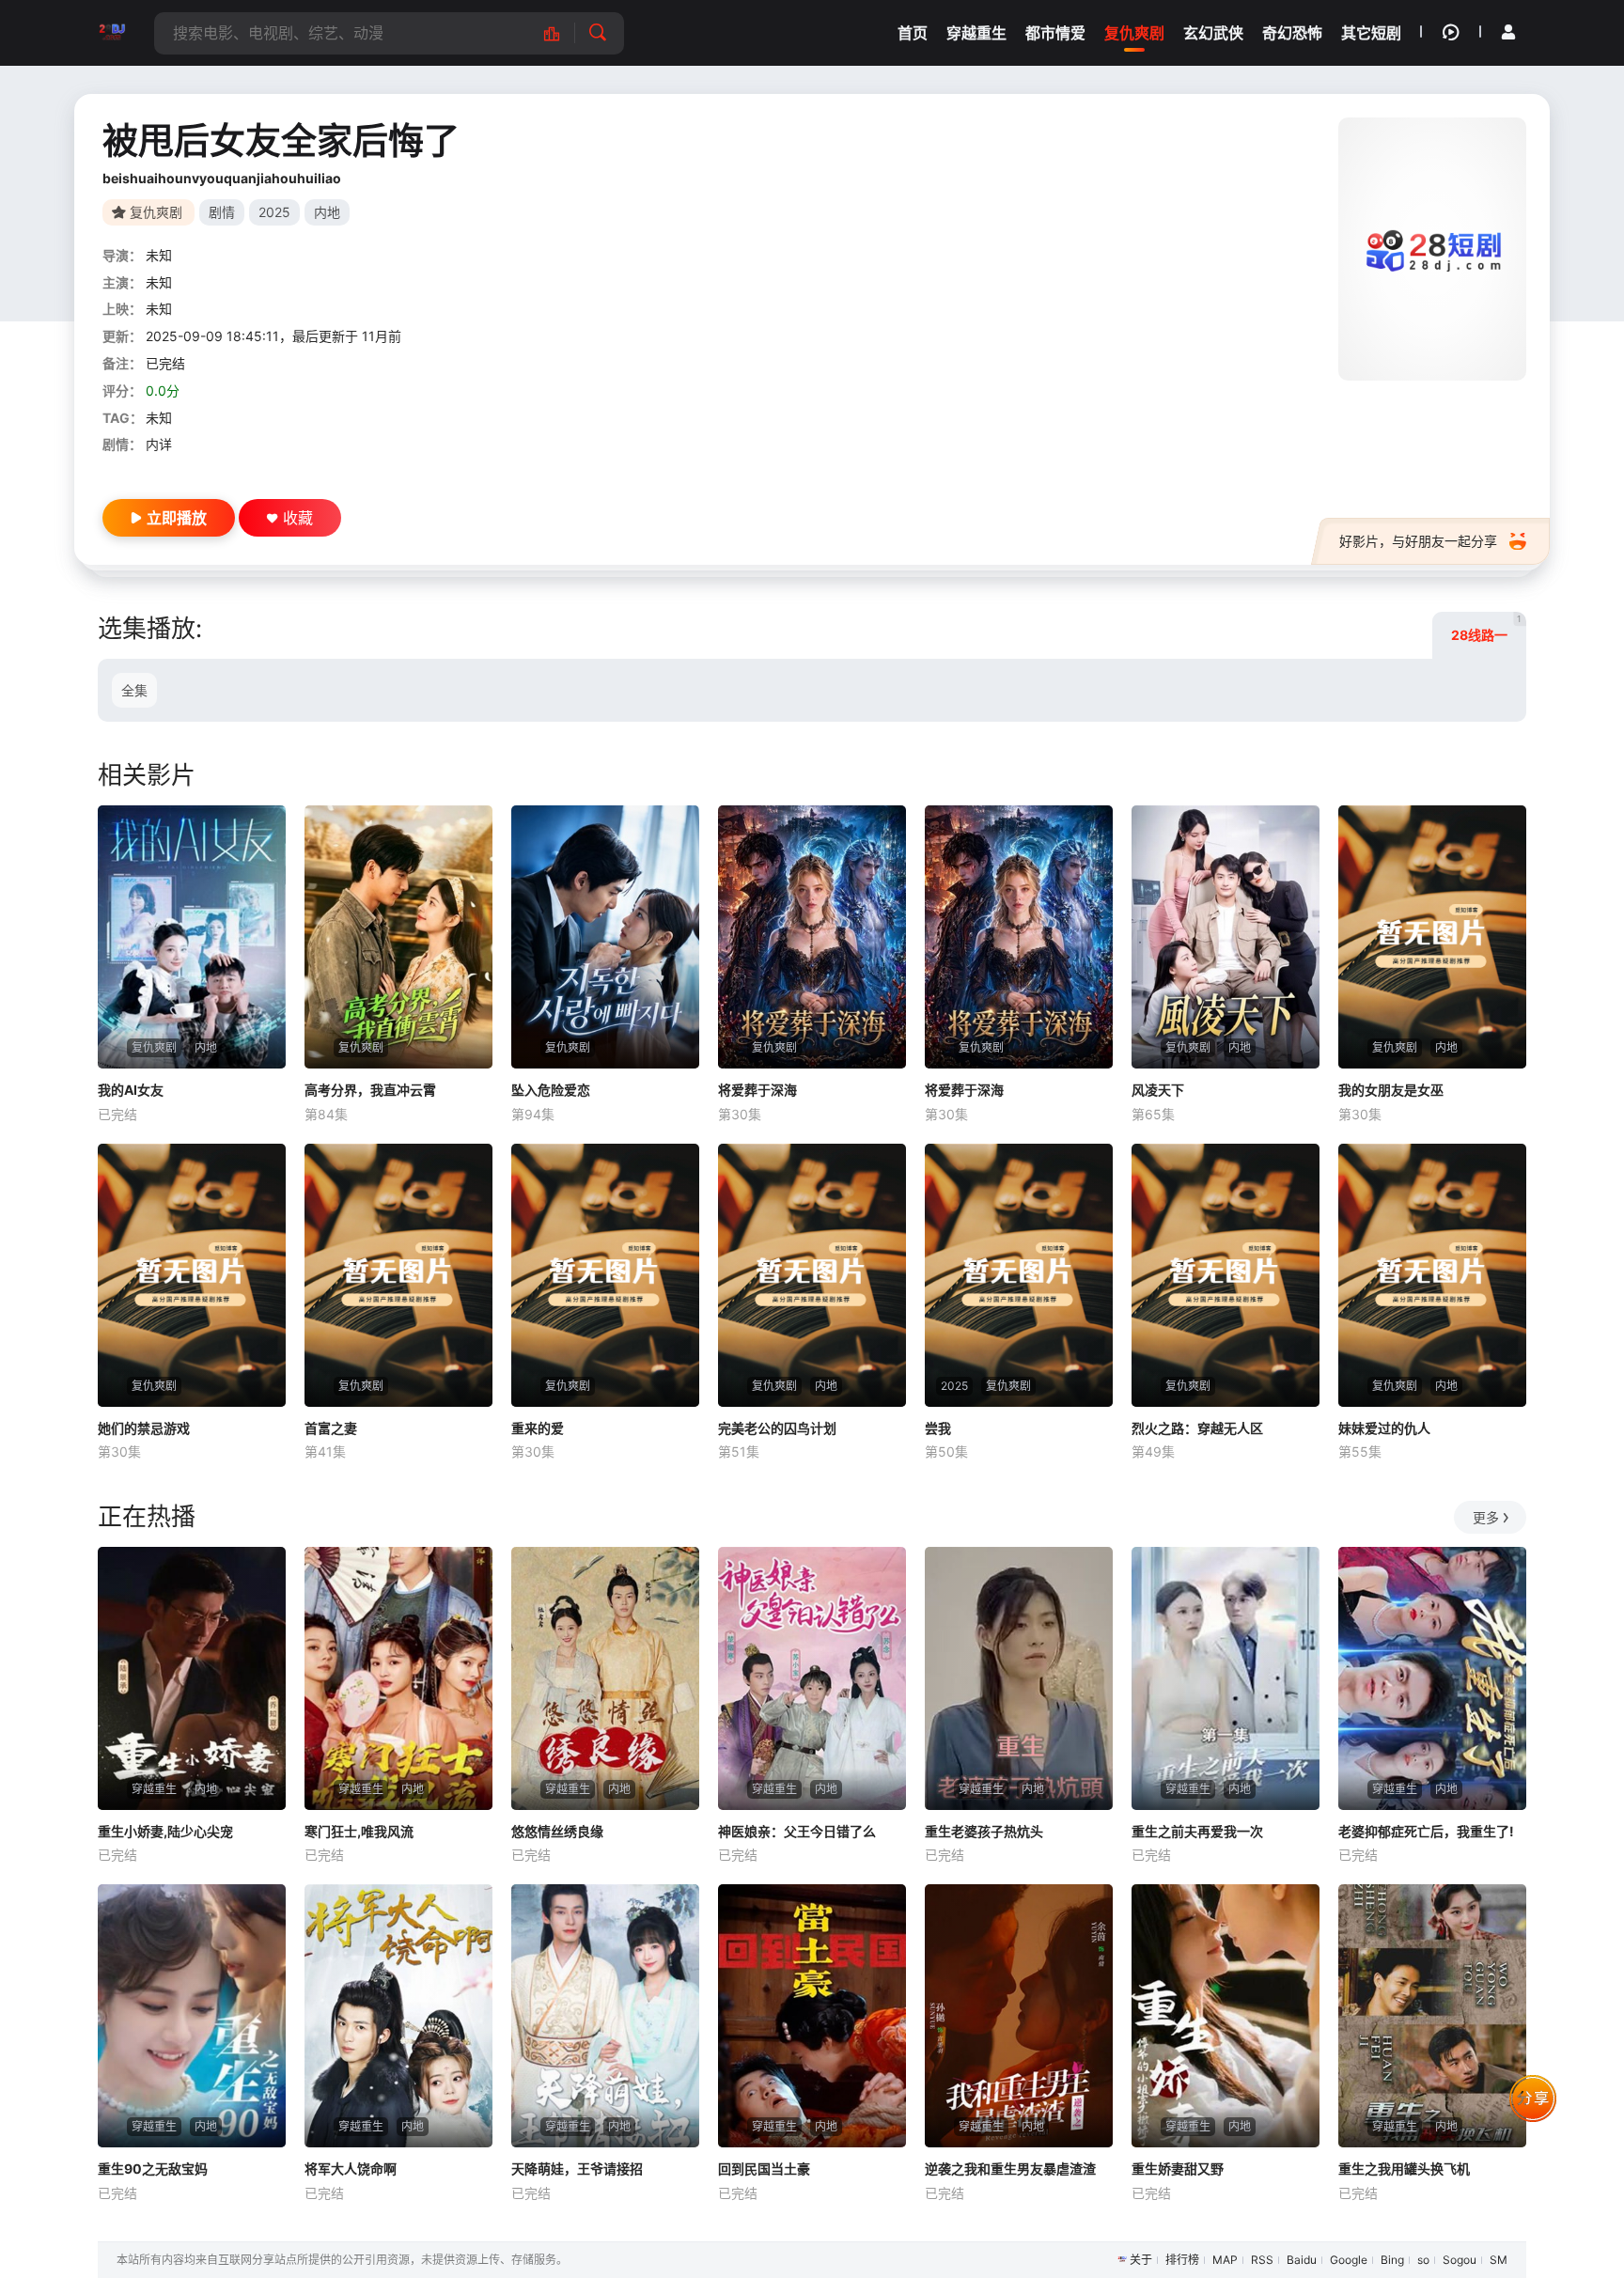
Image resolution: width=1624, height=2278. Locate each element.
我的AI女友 (131, 1090)
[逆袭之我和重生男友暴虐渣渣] (1019, 2016)
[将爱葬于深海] (812, 937)
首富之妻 (331, 1428)
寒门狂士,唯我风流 (359, 1831)
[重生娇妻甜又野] (1226, 2016)
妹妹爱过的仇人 (1384, 1428)
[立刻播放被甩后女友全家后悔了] (1432, 249)
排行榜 (1182, 2260)
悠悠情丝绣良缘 (557, 1831)
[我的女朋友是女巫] (1432, 937)
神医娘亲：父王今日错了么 (797, 1831)
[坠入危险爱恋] (605, 937)
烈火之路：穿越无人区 (1197, 1428)
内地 (327, 212)
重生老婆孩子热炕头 (984, 1831)
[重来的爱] (605, 1275)
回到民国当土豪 (764, 2169)
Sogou (1460, 2260)
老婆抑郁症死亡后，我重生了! (1426, 1831)
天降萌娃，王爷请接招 (577, 2169)
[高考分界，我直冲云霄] (398, 937)
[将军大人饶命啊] (398, 2016)
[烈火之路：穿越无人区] (1226, 1275)
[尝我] (1019, 1275)
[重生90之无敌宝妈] (192, 2016)
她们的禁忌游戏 (144, 1428)
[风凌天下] (1226, 937)
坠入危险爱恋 (551, 1090)
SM (1499, 2260)
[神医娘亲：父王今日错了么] (812, 1678)
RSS (1262, 2260)
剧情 (222, 212)
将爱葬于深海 (757, 1090)
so (1423, 2260)
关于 (1141, 2260)
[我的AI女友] (192, 937)
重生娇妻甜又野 (1178, 2169)
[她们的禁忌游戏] (192, 1275)
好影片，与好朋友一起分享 (1418, 541)
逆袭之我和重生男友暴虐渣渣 (1010, 2169)
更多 (1486, 1517)
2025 (274, 212)
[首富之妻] (398, 1275)
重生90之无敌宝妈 (153, 2169)
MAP (1225, 2260)
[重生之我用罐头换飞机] (1432, 2016)
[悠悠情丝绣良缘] (605, 1678)
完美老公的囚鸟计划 (777, 1428)
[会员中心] (1508, 32)
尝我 (938, 1428)
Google (1349, 2260)
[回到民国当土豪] (812, 2016)
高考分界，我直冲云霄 (370, 1090)
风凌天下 (1158, 1090)
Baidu (1302, 2260)
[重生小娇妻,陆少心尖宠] (192, 1678)
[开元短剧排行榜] (562, 33)
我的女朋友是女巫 (1391, 1090)
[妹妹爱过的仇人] (1432, 1275)
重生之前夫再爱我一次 (1197, 1831)
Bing (1392, 2260)
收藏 (298, 518)
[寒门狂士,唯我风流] (398, 1678)
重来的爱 (538, 1428)
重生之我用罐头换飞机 (1404, 2169)
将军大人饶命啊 (351, 2169)
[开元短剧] (112, 33)
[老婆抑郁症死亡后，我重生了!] (1432, 1678)
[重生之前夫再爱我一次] (1226, 1678)
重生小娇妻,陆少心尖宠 (165, 1831)
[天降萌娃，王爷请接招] (605, 2016)
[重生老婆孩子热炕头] (1019, 1678)
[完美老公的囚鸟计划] (812, 1275)
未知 (159, 255)
